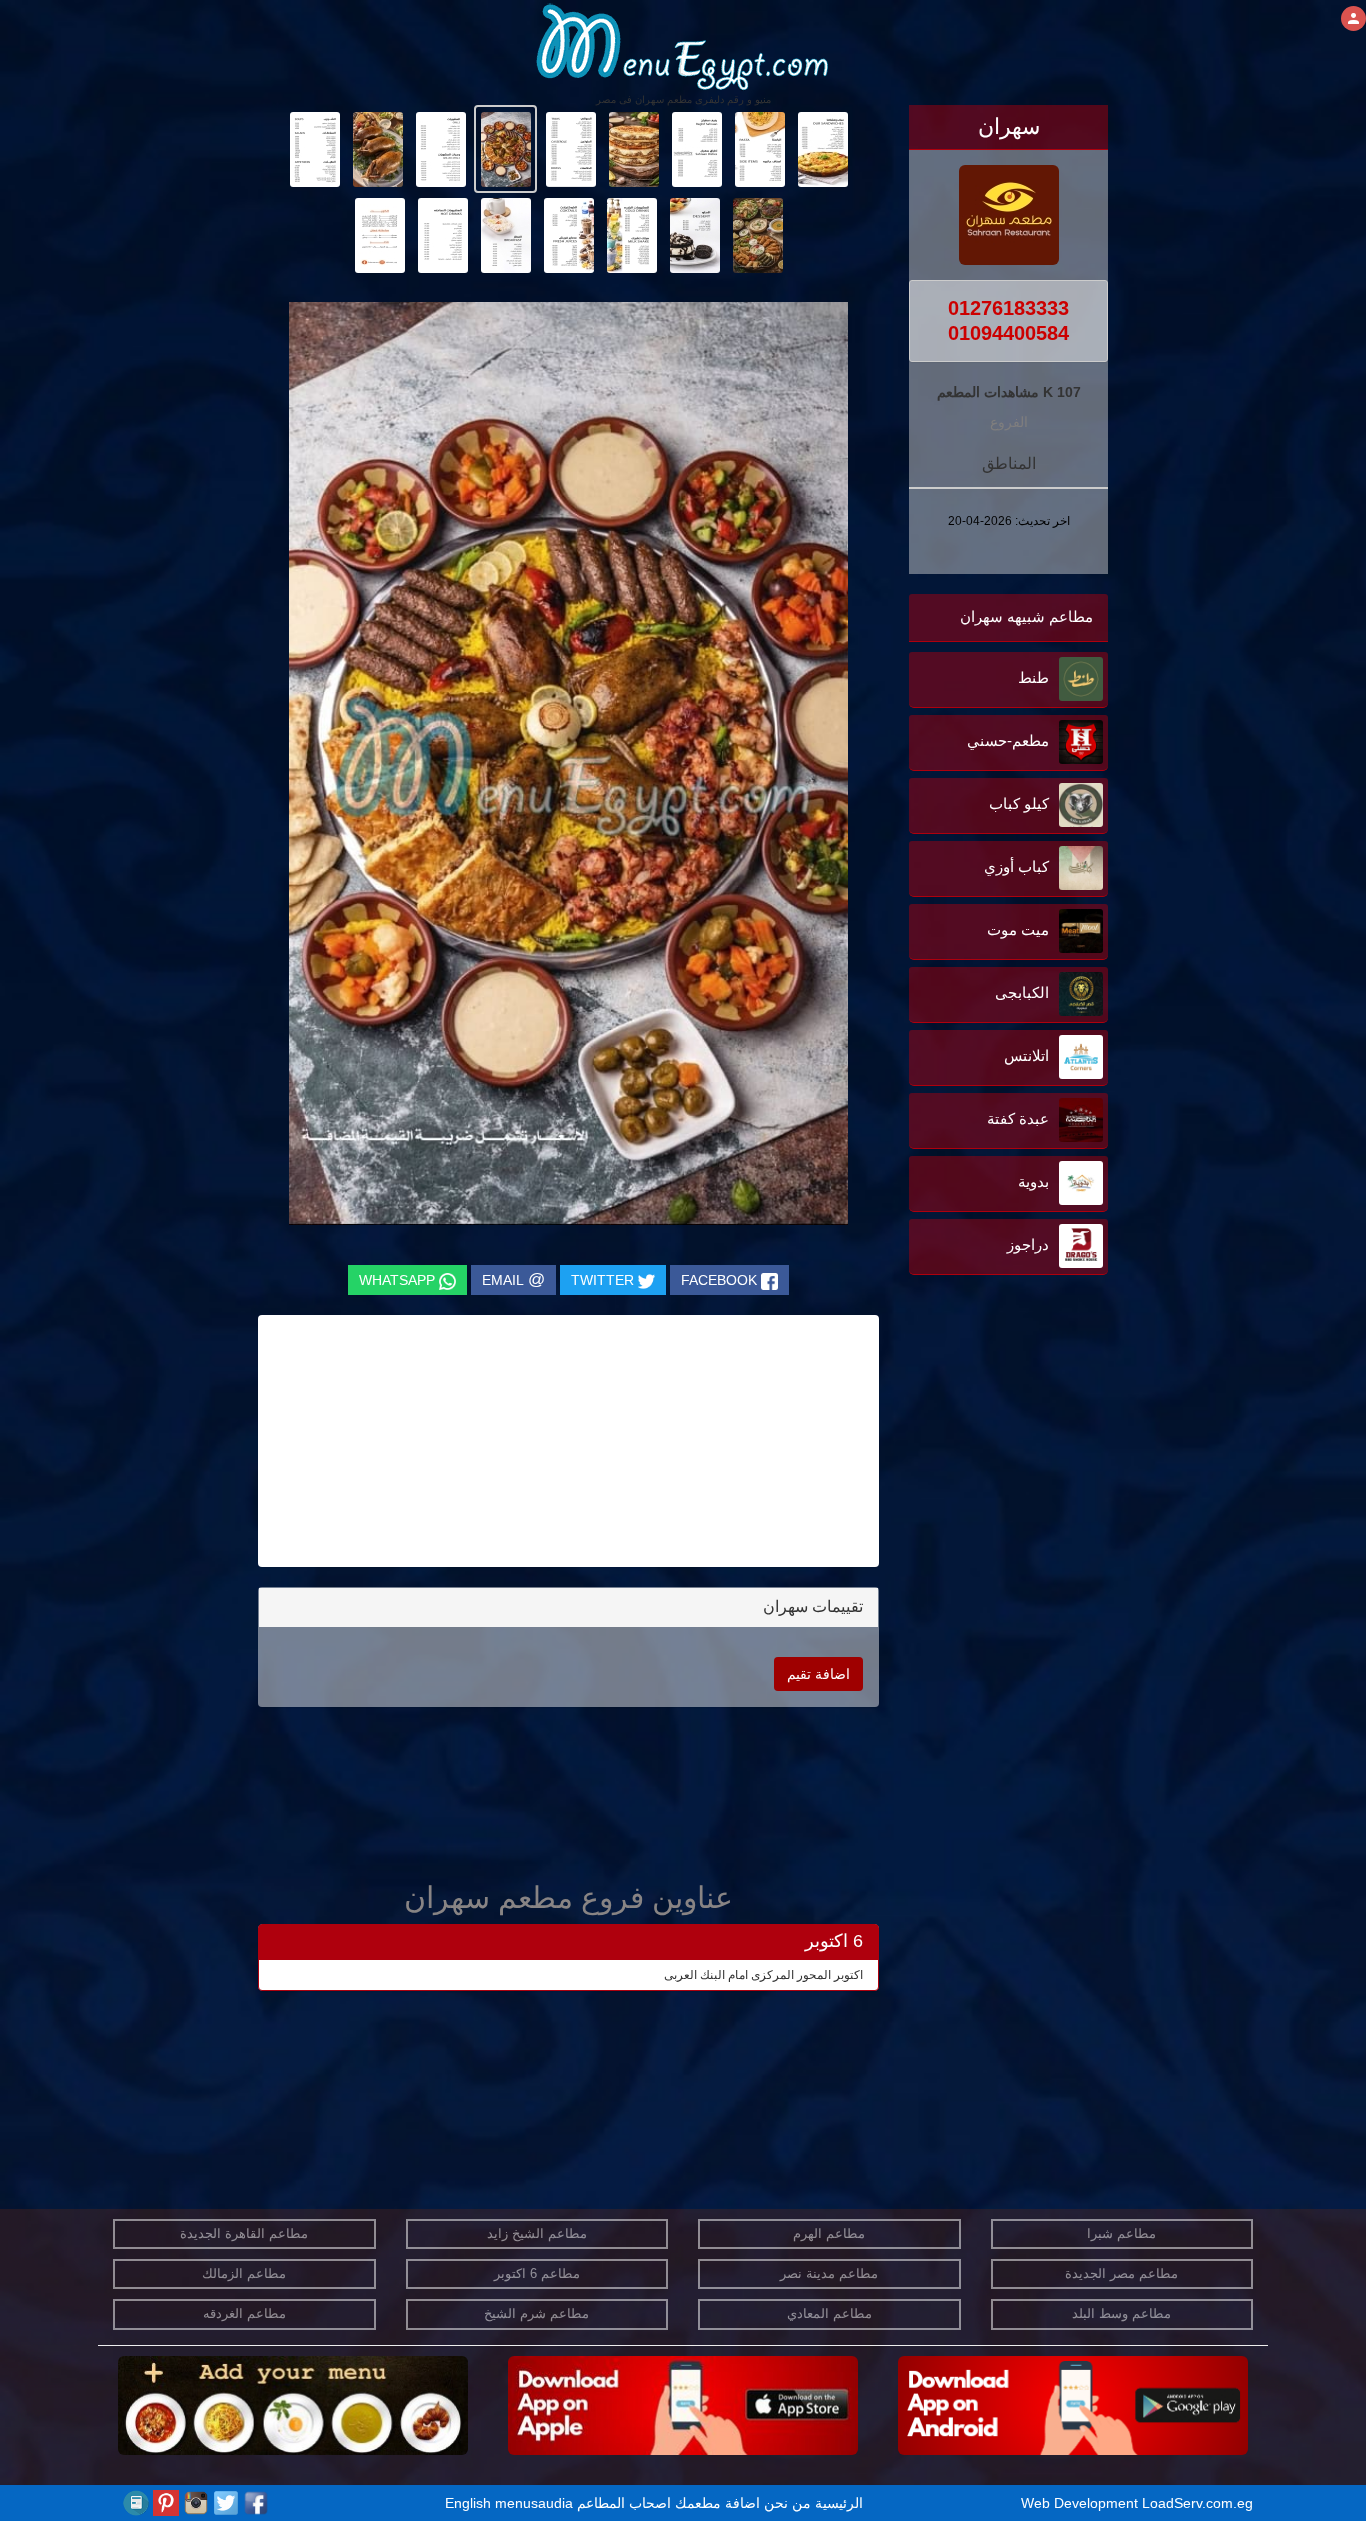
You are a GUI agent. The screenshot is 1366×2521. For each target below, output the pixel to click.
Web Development (1081, 2503)
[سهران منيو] (822, 148)
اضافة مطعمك (717, 2503)
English (468, 2503)
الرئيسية (839, 2503)
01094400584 (1008, 333)
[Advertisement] (983, 1482)
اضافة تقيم (818, 1674)
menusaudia (534, 2503)
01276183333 (1008, 308)
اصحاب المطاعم (624, 2503)
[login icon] (1353, 18)
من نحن (787, 2503)
